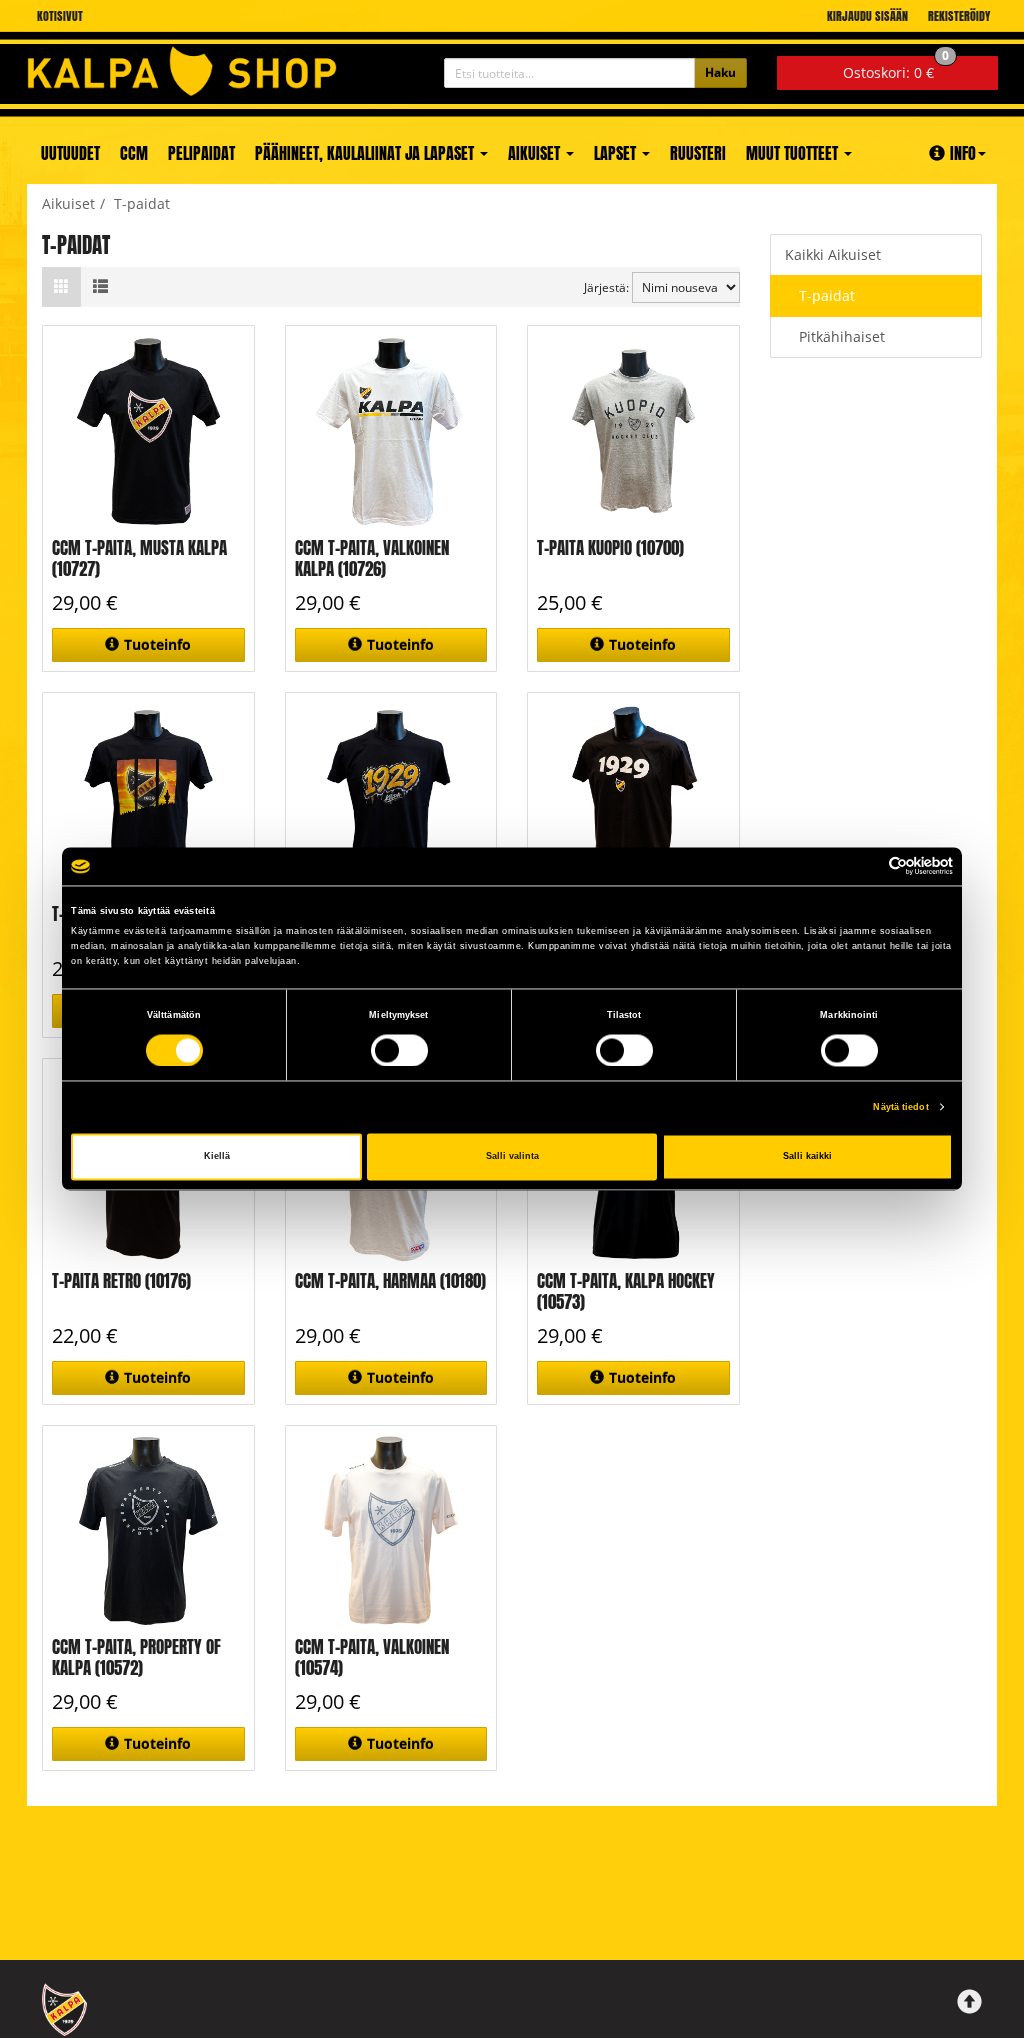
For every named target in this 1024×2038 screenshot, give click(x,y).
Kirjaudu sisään (867, 16)
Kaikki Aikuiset (833, 254)
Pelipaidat (201, 153)
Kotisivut (60, 16)
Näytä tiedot (900, 1107)
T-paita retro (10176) (121, 1281)
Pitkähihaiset (842, 336)
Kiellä (217, 1157)
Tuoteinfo (157, 644)
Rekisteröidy (959, 16)
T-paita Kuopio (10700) (610, 548)
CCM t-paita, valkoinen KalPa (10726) (372, 558)
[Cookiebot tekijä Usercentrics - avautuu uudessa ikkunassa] (865, 866)
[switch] (399, 1050)
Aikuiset (536, 153)
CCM (134, 153)
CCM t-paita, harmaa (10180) (390, 1281)
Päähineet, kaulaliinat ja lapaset (366, 153)
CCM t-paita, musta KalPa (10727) (139, 558)
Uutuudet (70, 153)
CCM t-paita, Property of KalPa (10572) (136, 1657)
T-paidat (827, 295)
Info (963, 153)
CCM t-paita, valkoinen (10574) (372, 1657)
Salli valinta (512, 1157)
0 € (896, 69)
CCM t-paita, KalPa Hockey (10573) (626, 1291)
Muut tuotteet (794, 153)
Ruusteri (698, 153)
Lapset (617, 153)
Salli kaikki (807, 1157)
